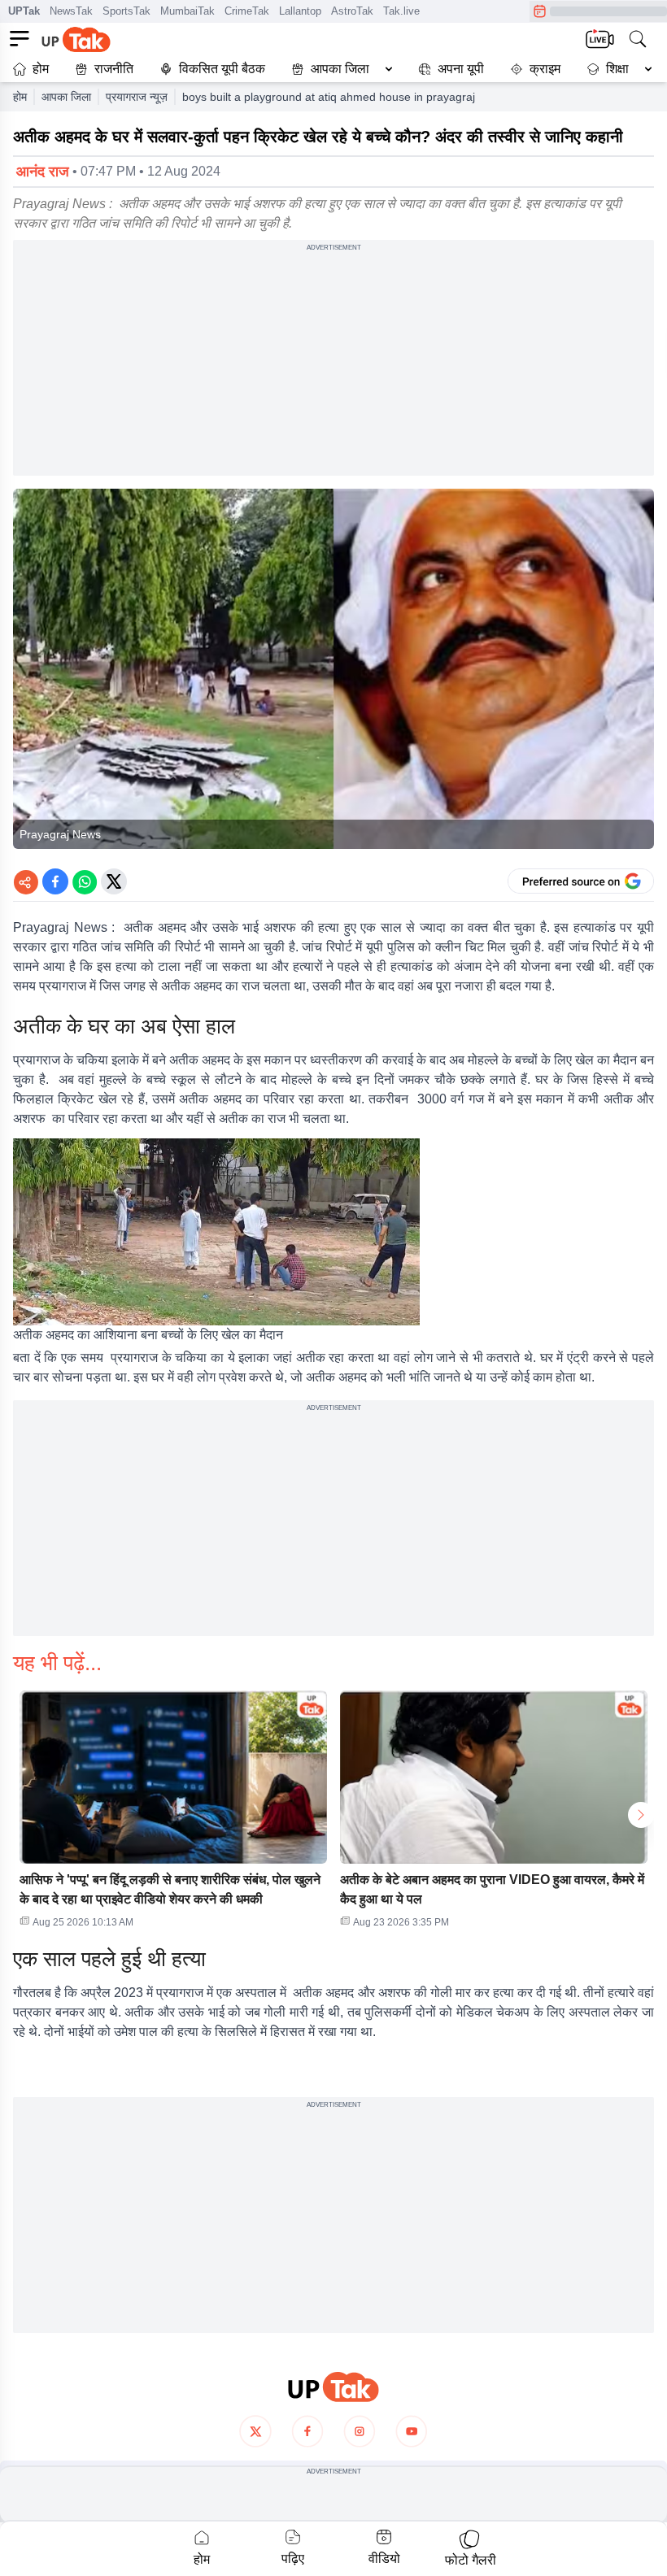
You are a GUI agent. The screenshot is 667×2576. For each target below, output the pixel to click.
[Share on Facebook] (55, 881)
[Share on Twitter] (114, 881)
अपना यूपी (461, 69)
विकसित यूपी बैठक (222, 69)
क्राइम (545, 69)
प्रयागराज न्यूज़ (137, 97)
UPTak (24, 11)
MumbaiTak (187, 11)
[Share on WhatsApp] (85, 881)
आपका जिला (340, 69)
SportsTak (126, 11)
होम (41, 69)
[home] (333, 2387)
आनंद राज (43, 172)
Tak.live (401, 11)
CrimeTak (247, 11)
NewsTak (71, 11)
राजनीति (114, 69)
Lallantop (300, 11)
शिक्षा (617, 69)
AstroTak (352, 11)
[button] (338, 69)
